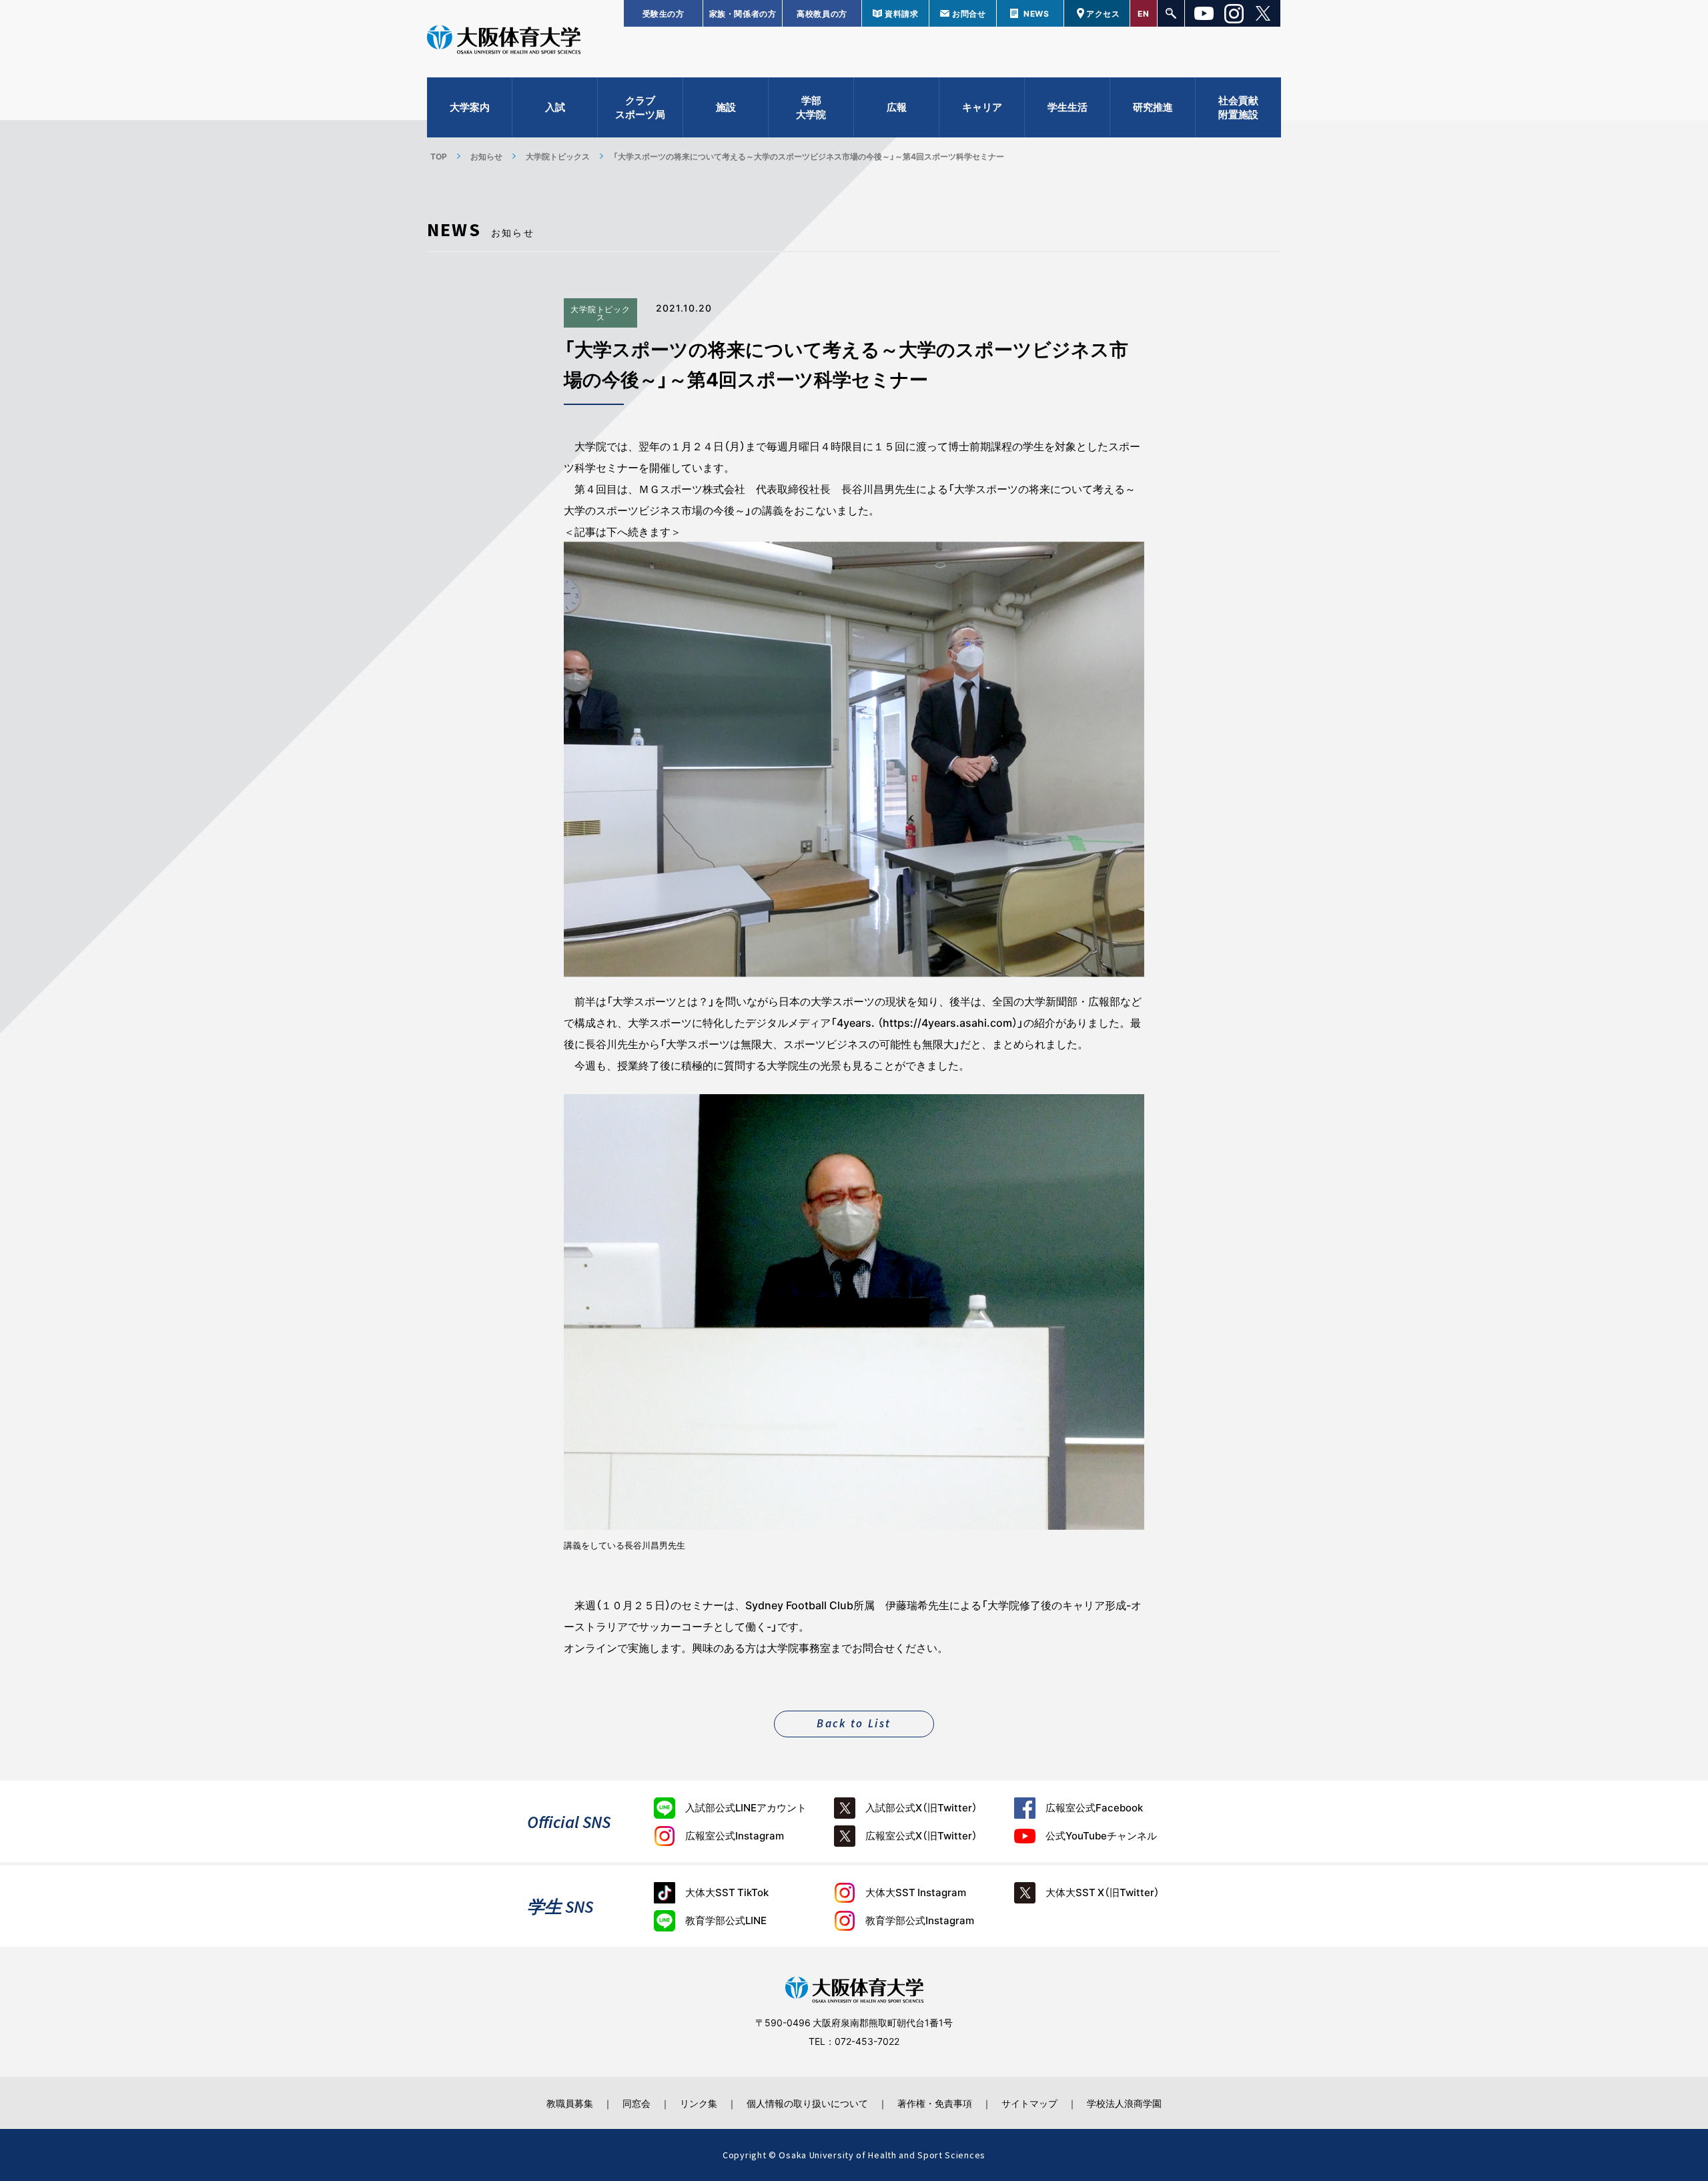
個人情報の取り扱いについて (807, 2103)
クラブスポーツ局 (640, 107)
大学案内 (470, 107)
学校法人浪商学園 (1124, 2103)
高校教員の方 (822, 13)
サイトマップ (1029, 2103)
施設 (726, 107)
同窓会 (636, 2103)
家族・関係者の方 (743, 13)
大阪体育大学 (504, 41)
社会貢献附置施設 (1238, 107)
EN (1143, 13)
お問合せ (969, 13)
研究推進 (1153, 107)
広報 (897, 107)
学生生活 (1067, 107)
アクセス (1103, 13)
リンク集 (699, 2103)
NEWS (1036, 13)
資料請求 (901, 13)
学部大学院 (811, 107)
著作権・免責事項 (935, 2103)
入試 (555, 107)
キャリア (982, 107)
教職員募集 (570, 2103)
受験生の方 (664, 13)
